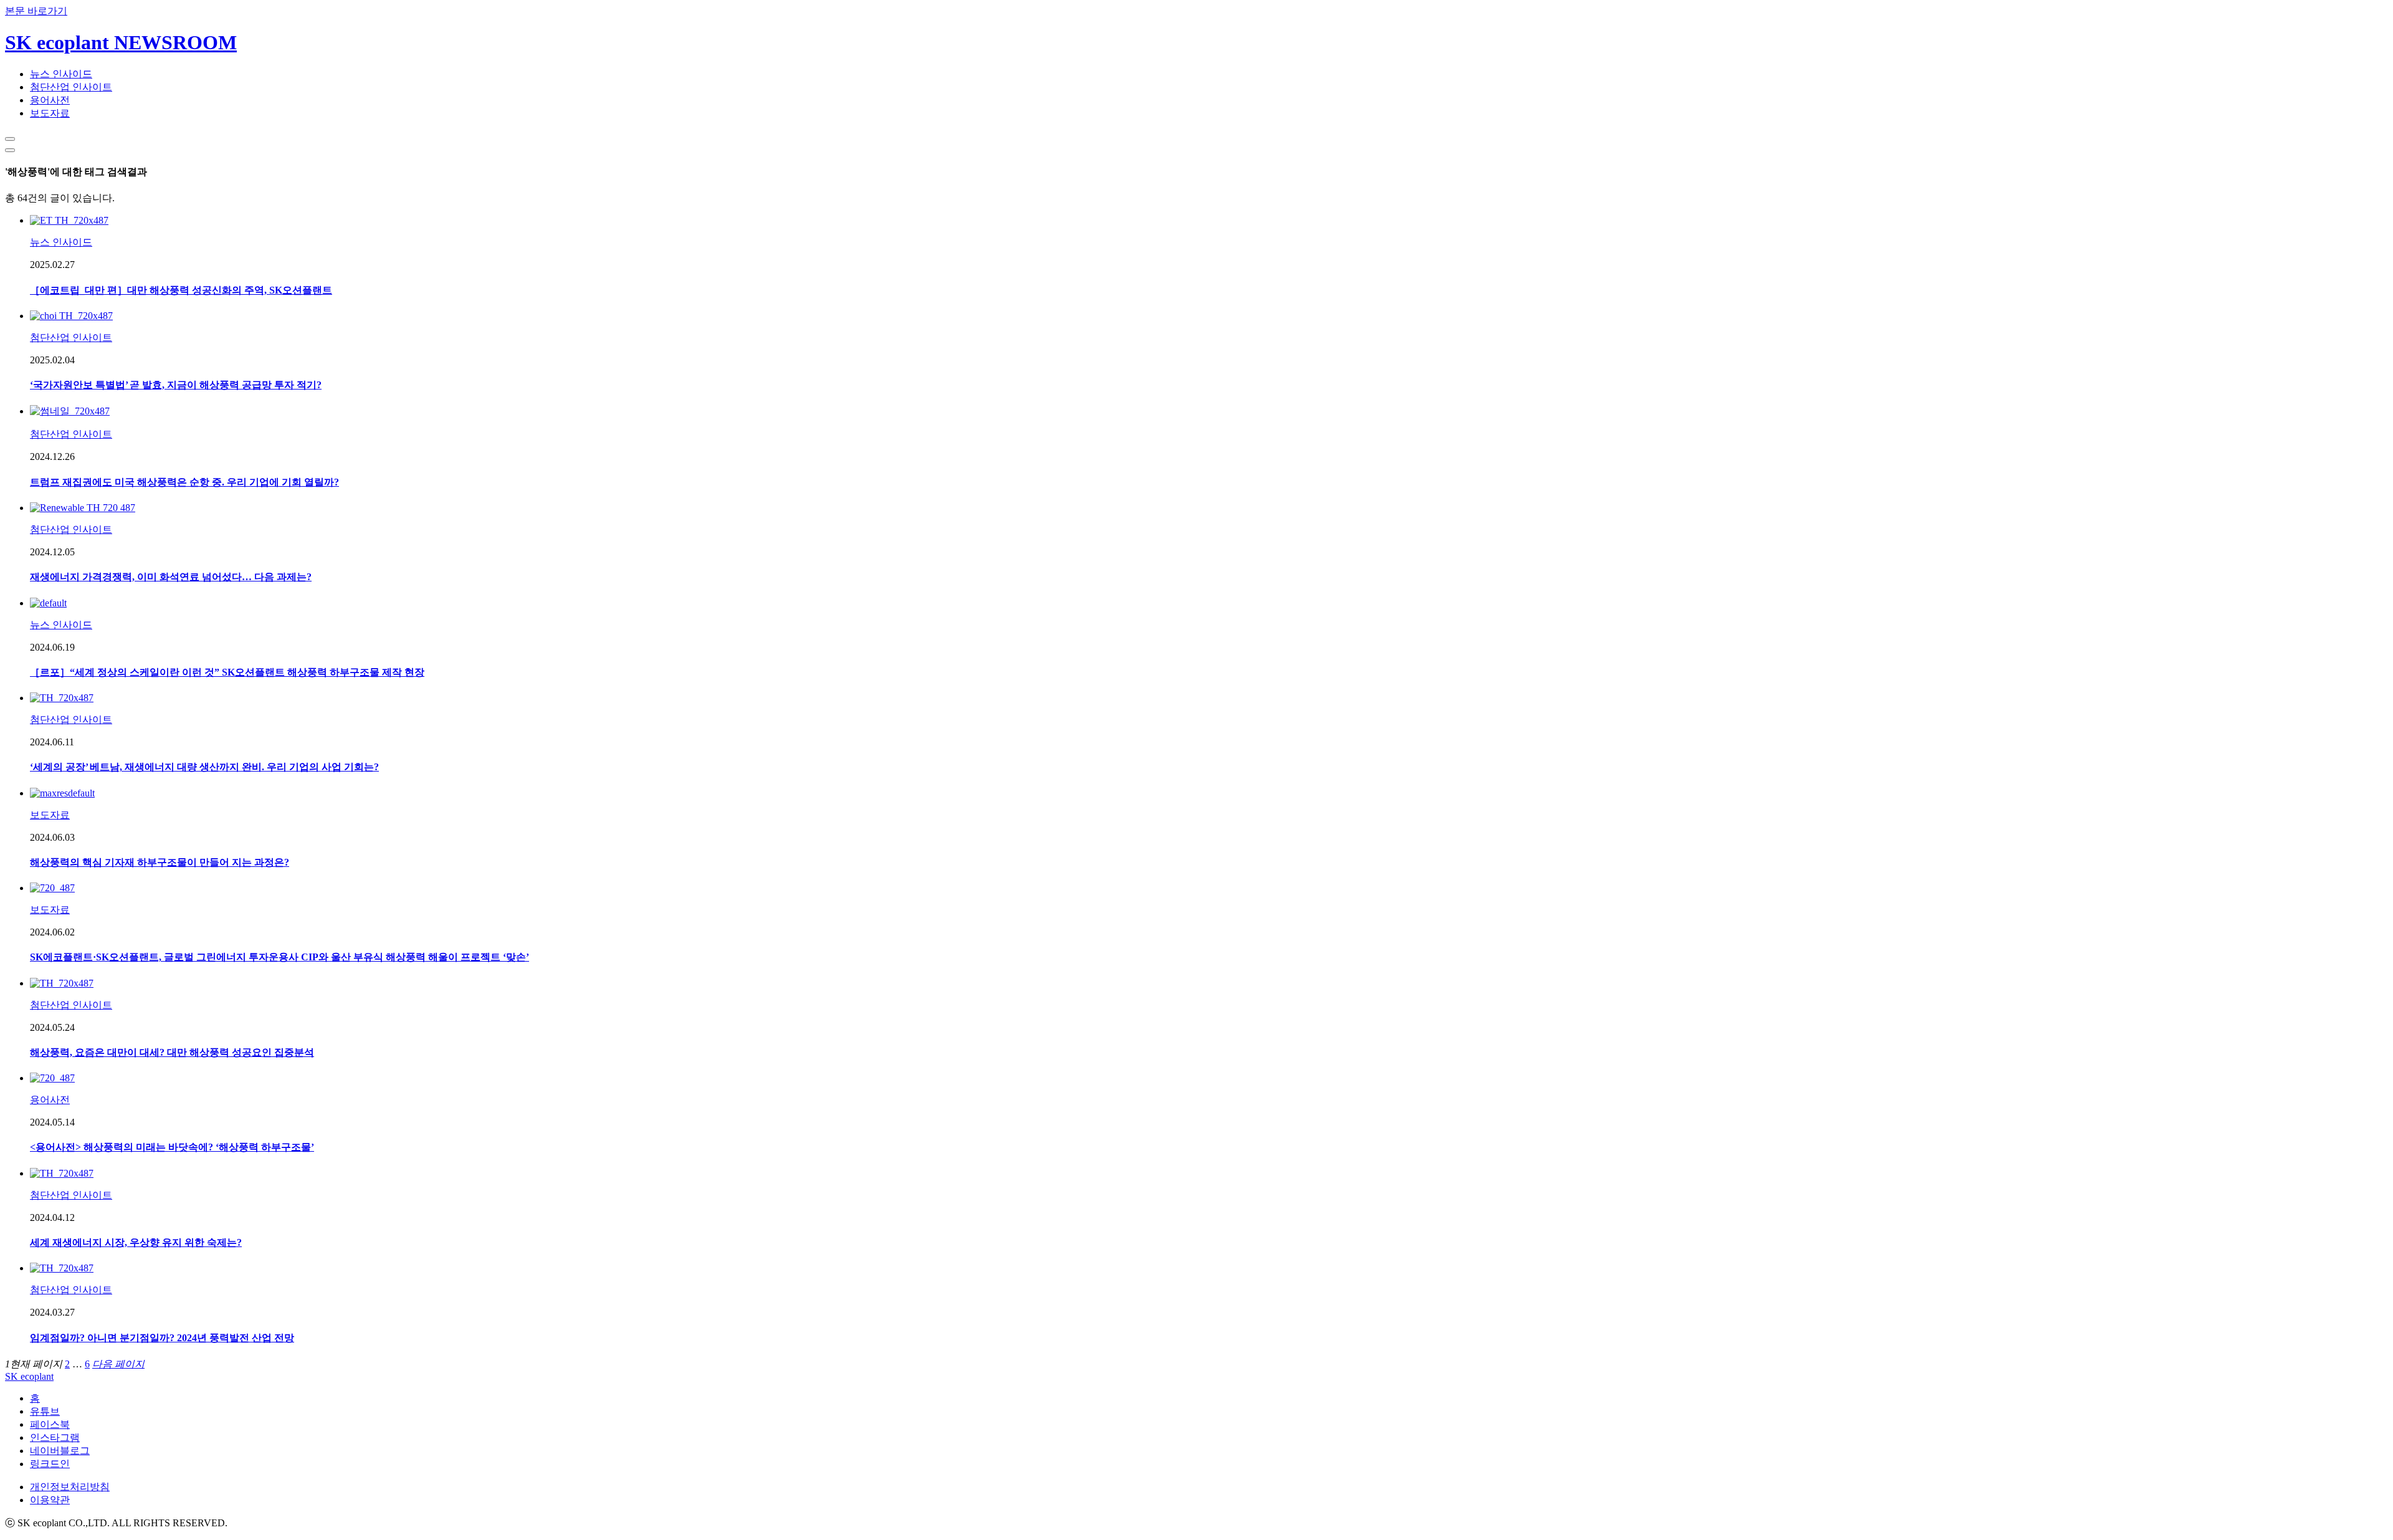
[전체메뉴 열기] (10, 150)
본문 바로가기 (36, 11)
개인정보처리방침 (70, 1487)
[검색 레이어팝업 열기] (10, 139)
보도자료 (50, 113)
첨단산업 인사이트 (71, 87)
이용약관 (50, 1500)
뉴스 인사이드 (61, 74)
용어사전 (50, 100)
